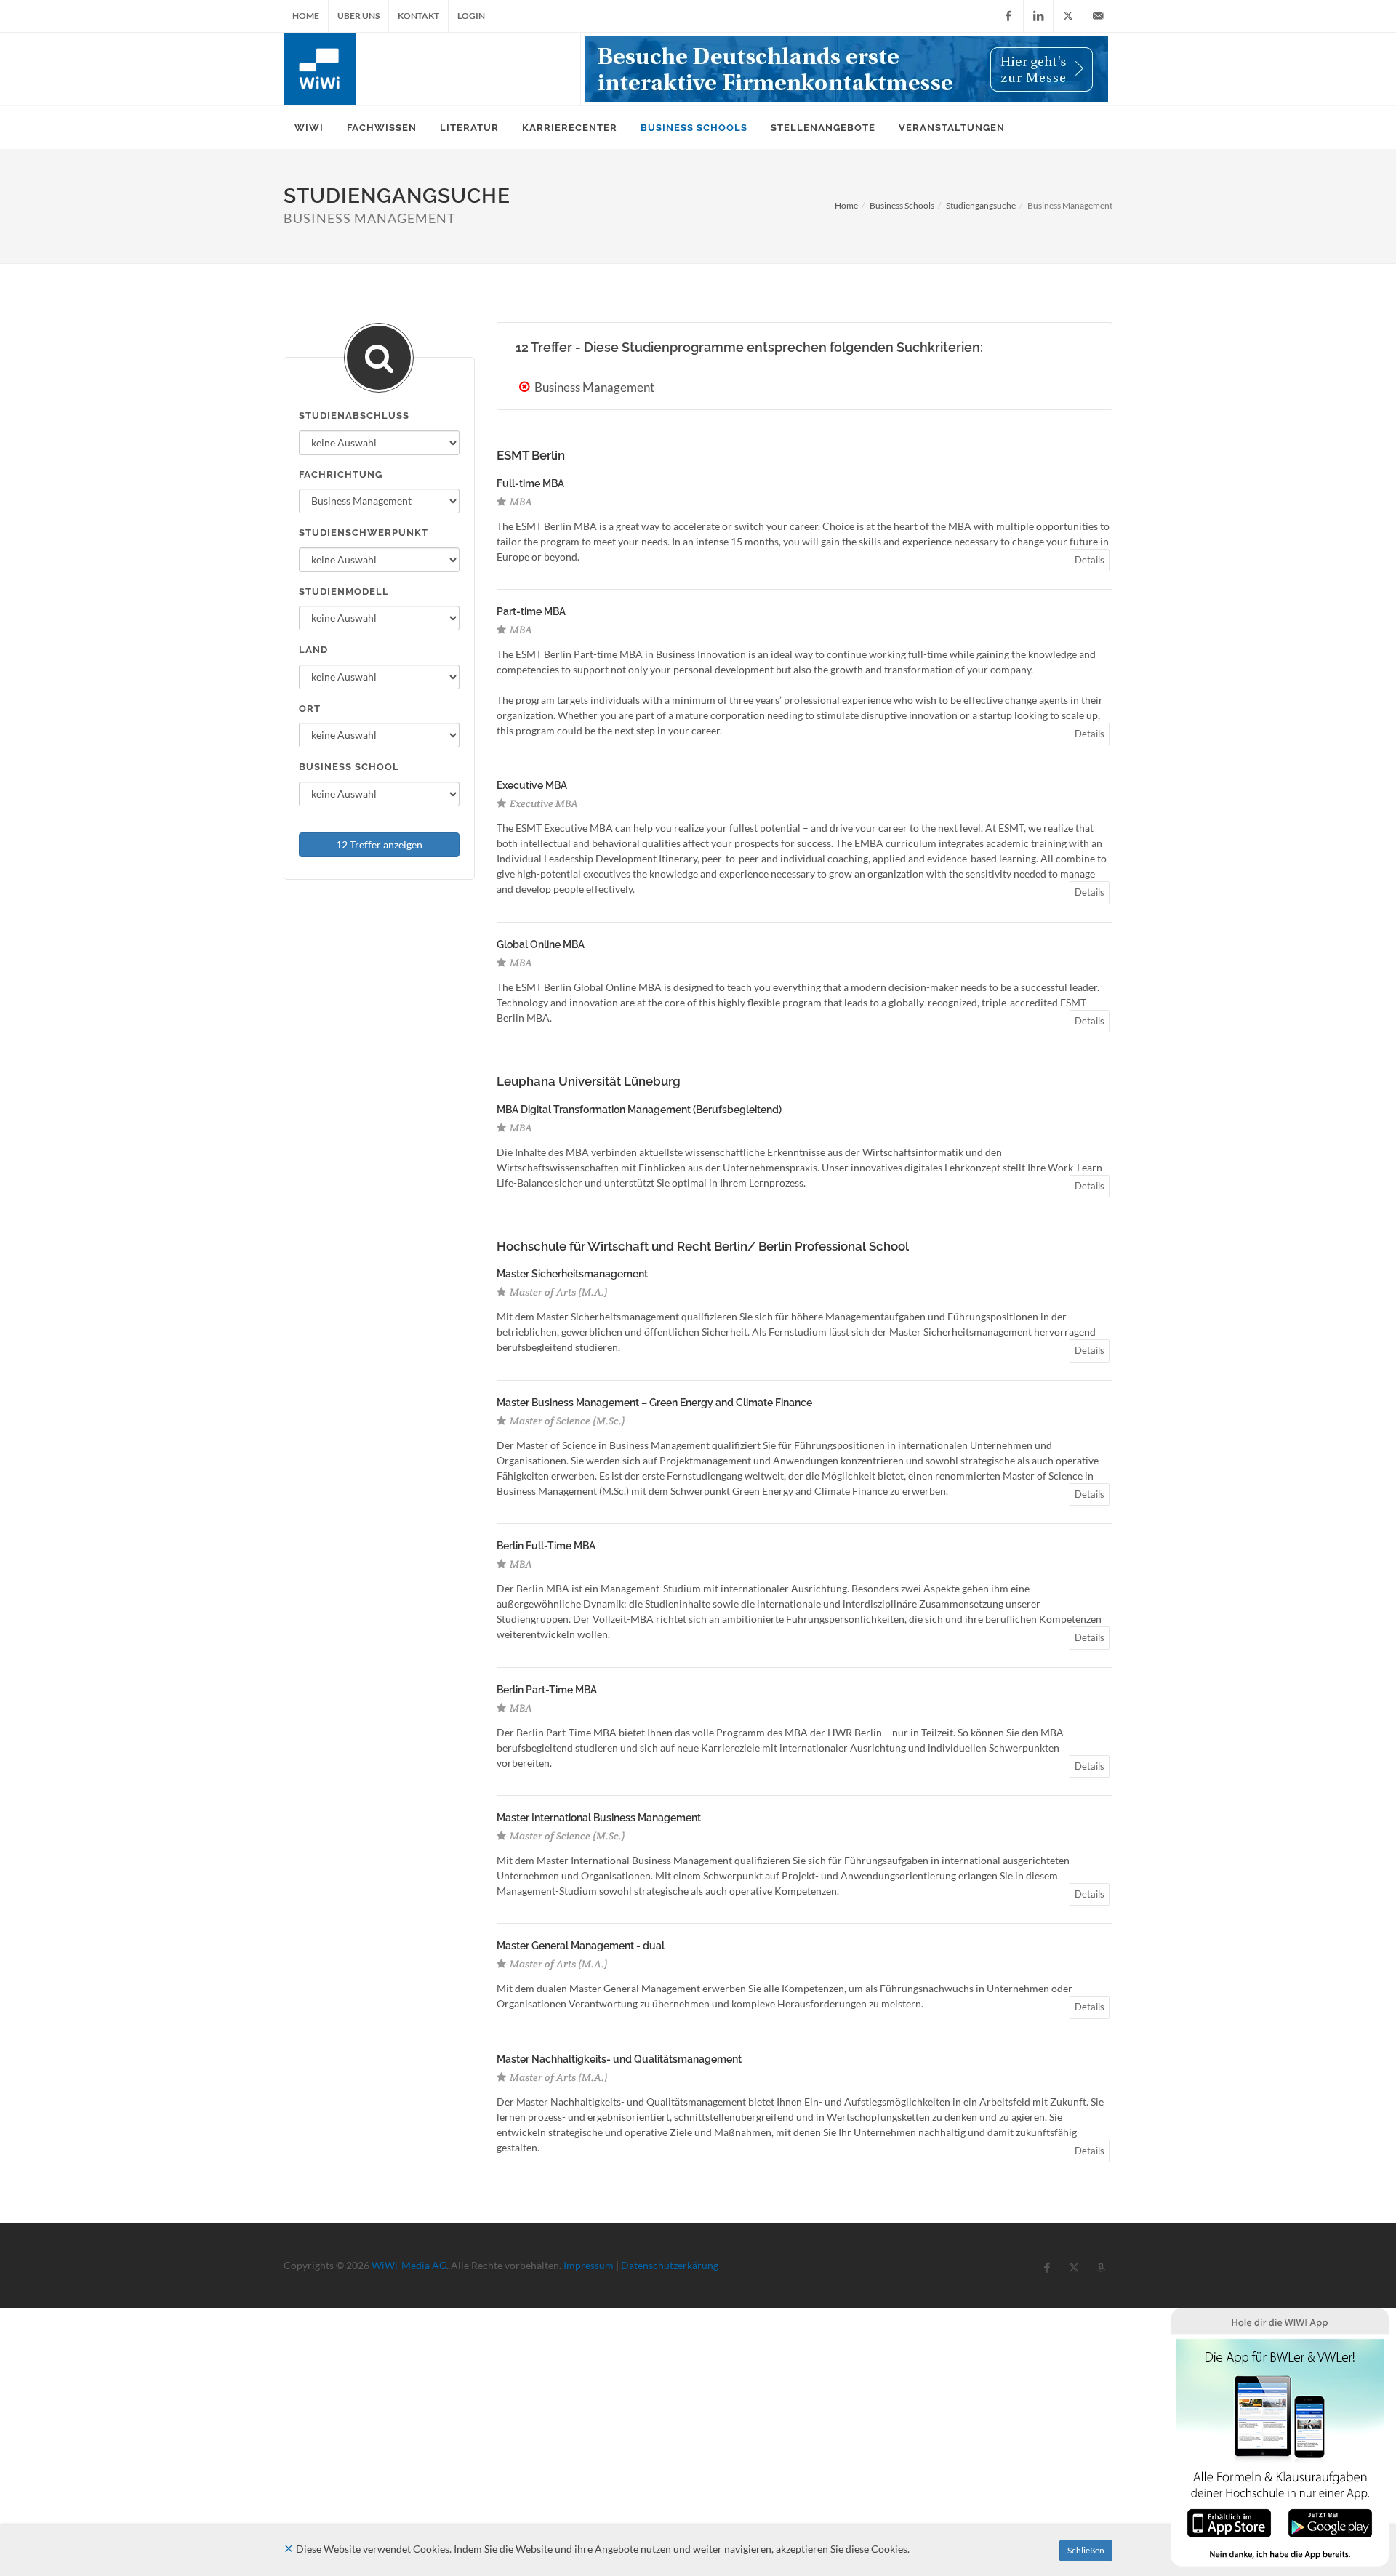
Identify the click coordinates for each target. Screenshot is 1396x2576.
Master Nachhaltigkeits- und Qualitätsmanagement (619, 2059)
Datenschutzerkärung (670, 2265)
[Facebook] (1008, 16)
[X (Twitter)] (1068, 16)
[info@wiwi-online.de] (1098, 16)
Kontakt (418, 16)
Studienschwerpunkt (364, 533)
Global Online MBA (541, 944)
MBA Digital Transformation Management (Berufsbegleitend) (639, 1110)
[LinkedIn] (1038, 16)
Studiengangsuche (981, 205)
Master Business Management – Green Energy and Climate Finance (654, 1403)
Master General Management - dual (581, 1946)
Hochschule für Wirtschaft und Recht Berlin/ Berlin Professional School (703, 1246)
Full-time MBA (530, 483)
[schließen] (289, 2549)
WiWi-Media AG (409, 2265)
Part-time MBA (531, 611)
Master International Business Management (599, 1818)
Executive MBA (532, 785)
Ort (310, 709)
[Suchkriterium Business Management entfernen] (526, 387)
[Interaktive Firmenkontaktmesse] (846, 69)
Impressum (589, 2265)
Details (1090, 560)
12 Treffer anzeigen (379, 844)
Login (471, 16)
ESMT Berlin (531, 455)
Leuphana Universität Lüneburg (589, 1081)
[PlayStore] (1330, 2522)
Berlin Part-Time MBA (547, 1690)
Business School (349, 767)
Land (313, 650)
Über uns (358, 16)
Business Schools (902, 205)
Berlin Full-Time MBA (546, 1546)
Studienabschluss (354, 416)
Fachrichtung (341, 474)
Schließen (1086, 2550)
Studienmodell (344, 591)
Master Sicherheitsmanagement (572, 1274)
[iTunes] (1229, 2522)
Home (306, 16)
